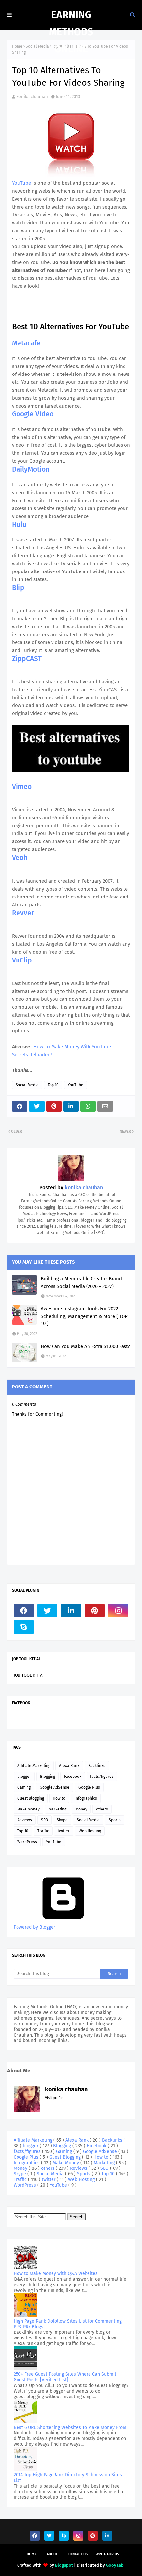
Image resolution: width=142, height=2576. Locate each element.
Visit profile (54, 2098)
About (52, 2554)
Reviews (25, 1820)
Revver (23, 913)
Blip (18, 588)
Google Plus (89, 1787)
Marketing (57, 1809)
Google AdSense (54, 1787)
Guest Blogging (31, 1798)
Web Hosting (90, 1831)
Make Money (28, 1809)
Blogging (48, 1777)
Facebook (73, 1777)
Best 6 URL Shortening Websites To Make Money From (70, 2427)
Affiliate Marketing (34, 1766)
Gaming (24, 1787)
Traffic (43, 1831)
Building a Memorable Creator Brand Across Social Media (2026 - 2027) (81, 1282)
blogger (24, 1777)
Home (17, 46)
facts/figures (102, 1777)
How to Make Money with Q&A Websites (56, 2274)
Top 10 (53, 1085)
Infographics (86, 1798)
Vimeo (22, 787)
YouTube (22, 183)
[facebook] (24, 1611)
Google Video (33, 414)
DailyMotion (31, 469)
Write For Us (107, 2554)
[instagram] (118, 1611)
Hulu (19, 525)
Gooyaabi (115, 2565)
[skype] (24, 1627)
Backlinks (97, 1766)
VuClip (22, 960)
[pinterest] (95, 1611)
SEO (44, 1820)
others (102, 1809)
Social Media (27, 1085)
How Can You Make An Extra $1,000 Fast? (85, 1346)
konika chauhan (32, 97)
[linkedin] (71, 1611)
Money (81, 1809)
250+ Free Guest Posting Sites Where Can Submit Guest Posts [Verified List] (65, 2377)
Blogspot (64, 2565)
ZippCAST (27, 659)
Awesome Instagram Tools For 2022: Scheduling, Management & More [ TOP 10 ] (84, 1316)
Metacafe (26, 343)
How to (59, 1798)
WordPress (27, 1842)
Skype (62, 1820)
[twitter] (48, 1611)
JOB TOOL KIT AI (29, 1675)
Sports (115, 1820)
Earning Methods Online (71, 32)
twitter (64, 1831)
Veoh (20, 858)
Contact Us (78, 2554)
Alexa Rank (69, 1766)
